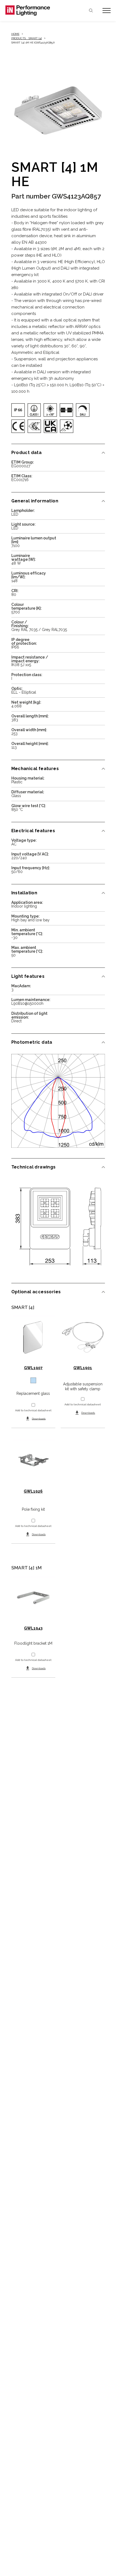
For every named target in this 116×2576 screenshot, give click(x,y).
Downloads (39, 1418)
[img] (18, 410)
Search (91, 11)
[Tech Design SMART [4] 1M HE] (58, 1226)
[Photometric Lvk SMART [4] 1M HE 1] (58, 1101)
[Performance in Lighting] (32, 11)
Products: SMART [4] (27, 38)
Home (15, 34)
